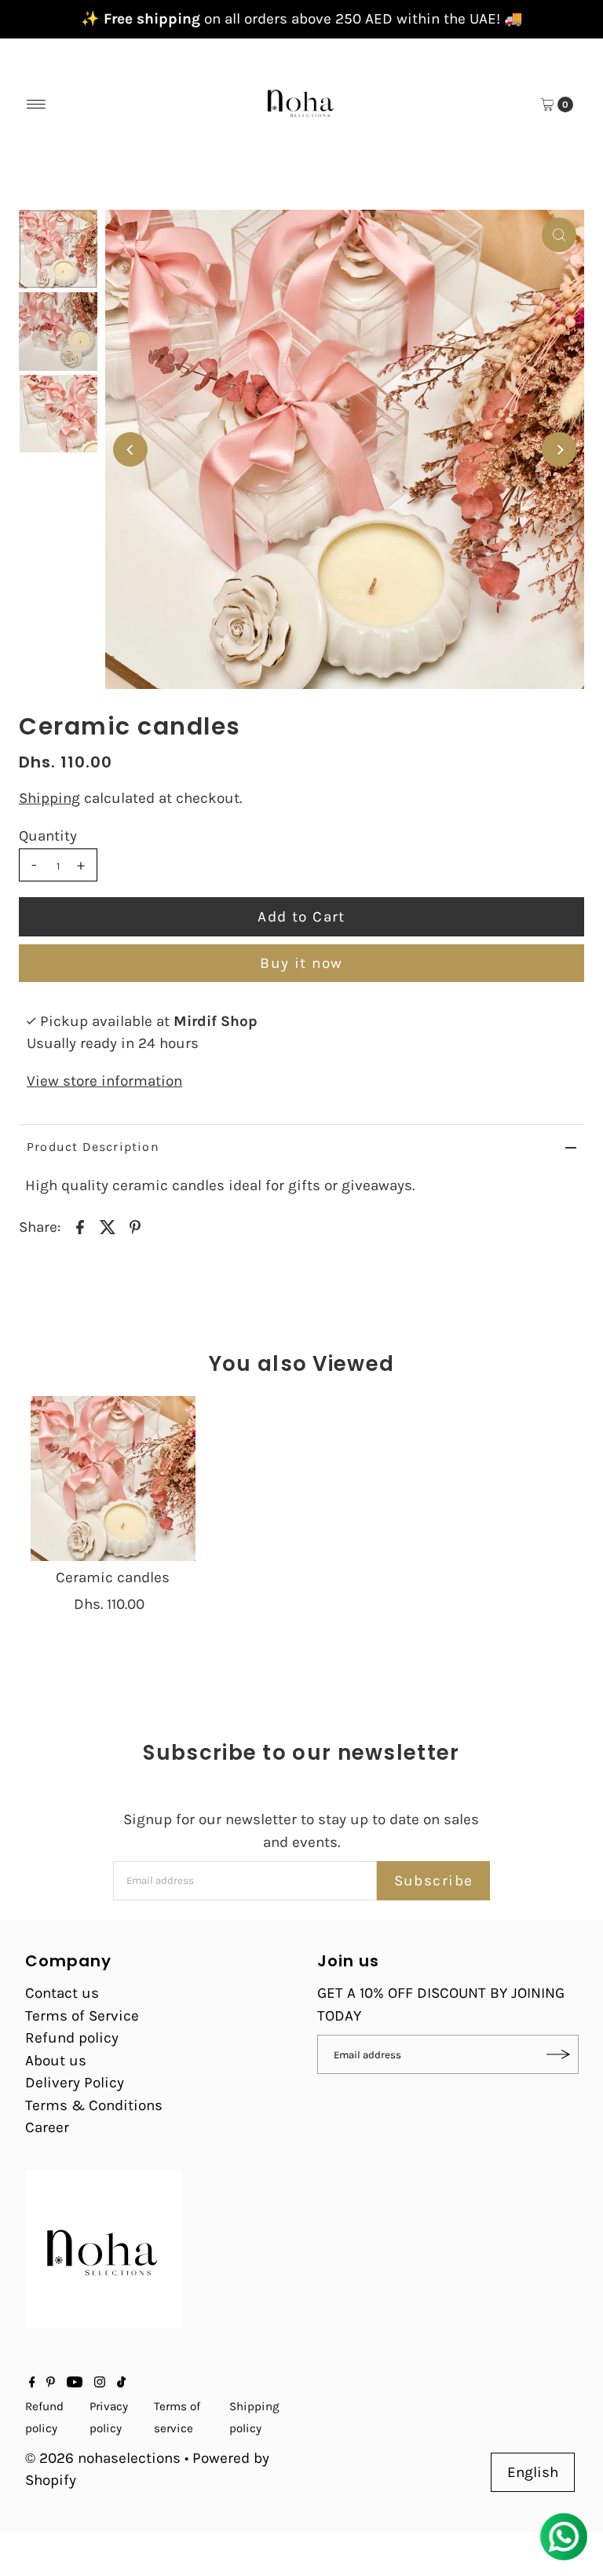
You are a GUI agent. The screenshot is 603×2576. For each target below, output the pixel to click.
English (533, 2472)
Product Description (93, 1147)
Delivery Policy (75, 2083)
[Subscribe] (559, 2054)
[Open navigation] (37, 104)
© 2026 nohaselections (105, 2458)
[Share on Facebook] (80, 1226)
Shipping (49, 798)
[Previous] (130, 449)
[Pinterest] (51, 2383)
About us (56, 2061)
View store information (104, 1081)
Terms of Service (82, 2016)
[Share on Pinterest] (135, 1226)
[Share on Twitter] (108, 1226)
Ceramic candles (113, 1577)
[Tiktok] (121, 2383)
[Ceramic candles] (113, 1479)
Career (47, 2127)
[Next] (559, 449)
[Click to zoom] (559, 235)
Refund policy (72, 2038)
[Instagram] (100, 2383)
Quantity (48, 836)
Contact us (62, 1993)
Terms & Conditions (94, 2105)
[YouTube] (75, 2383)
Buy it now (301, 963)
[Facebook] (32, 2383)
